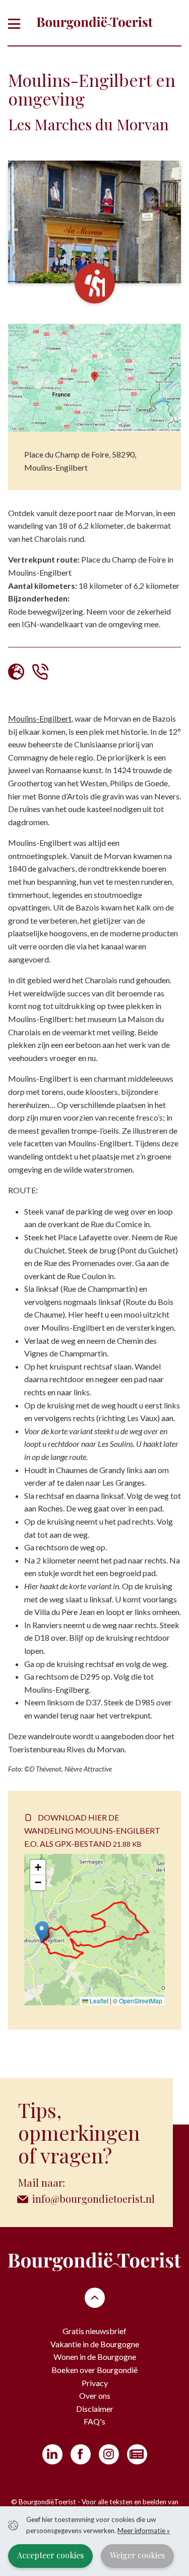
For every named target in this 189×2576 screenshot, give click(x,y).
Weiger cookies (137, 2555)
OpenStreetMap (141, 2001)
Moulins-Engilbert (40, 718)
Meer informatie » (144, 2531)
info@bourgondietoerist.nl (93, 2199)
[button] (42, 1932)
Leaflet (98, 2001)
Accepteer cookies (50, 2555)
